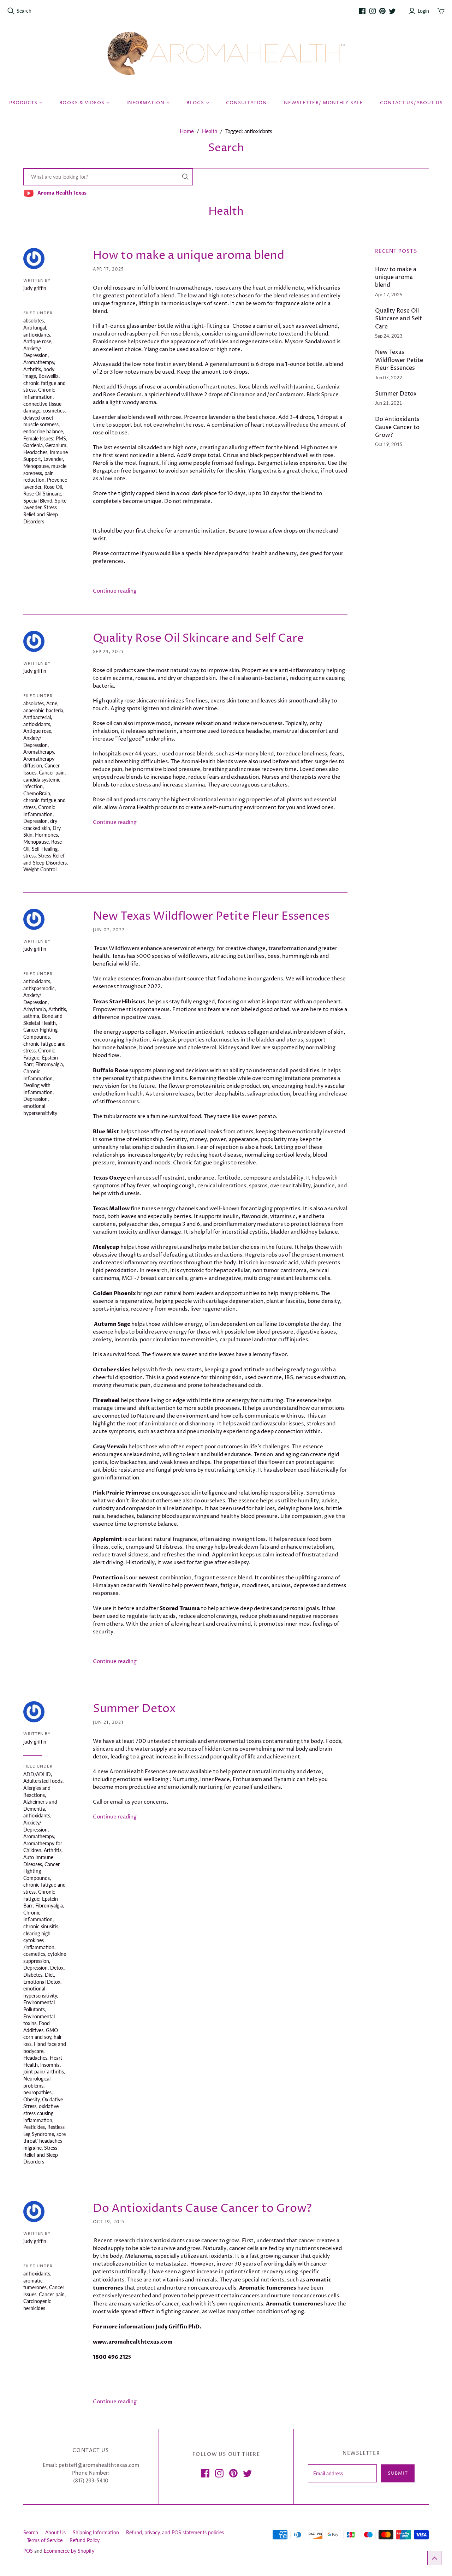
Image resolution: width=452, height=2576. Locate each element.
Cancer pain (52, 773)
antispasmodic (39, 988)
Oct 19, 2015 (109, 2222)
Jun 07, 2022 (109, 930)
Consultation (246, 103)
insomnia (50, 2065)
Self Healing (45, 849)
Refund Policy (85, 2540)
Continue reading (115, 591)
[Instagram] (373, 11)
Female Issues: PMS (45, 438)
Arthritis (32, 369)
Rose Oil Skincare (42, 494)
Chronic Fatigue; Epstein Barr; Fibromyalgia (43, 1057)
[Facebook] (362, 11)
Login (423, 11)
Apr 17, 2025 (108, 269)
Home (187, 131)
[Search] (185, 177)
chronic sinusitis (41, 1926)
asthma (31, 1016)
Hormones (46, 835)
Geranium (56, 445)
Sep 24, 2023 (108, 652)
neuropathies (37, 2092)
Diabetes (33, 1975)
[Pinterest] (382, 11)
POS (28, 2551)
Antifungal (35, 328)
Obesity (31, 2099)
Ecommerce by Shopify (69, 2551)
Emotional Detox (42, 1982)
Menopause (36, 466)
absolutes (34, 320)
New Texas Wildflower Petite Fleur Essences (211, 916)
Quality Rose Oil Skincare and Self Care (198, 639)
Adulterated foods (43, 1781)
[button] (434, 2558)
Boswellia (49, 376)
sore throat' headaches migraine (44, 2141)
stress (29, 856)
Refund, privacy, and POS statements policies (175, 2532)
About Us (55, 2532)
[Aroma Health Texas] (226, 54)
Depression (35, 821)
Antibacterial (37, 717)
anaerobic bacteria (43, 710)
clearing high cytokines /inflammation (39, 1940)
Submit (398, 2473)
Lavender (53, 459)
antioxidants (37, 335)
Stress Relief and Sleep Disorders (41, 514)
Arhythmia (35, 1009)
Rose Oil (53, 487)
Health (210, 131)
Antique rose (37, 341)
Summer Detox (134, 1709)
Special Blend (38, 501)
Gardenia (33, 445)
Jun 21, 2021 (108, 1723)
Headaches (35, 452)
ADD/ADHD (37, 1774)
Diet (49, 1975)
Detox (57, 1968)
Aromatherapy (39, 362)
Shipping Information (96, 2532)
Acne (52, 703)
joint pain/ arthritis (44, 2072)
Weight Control (40, 869)
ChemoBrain (37, 793)
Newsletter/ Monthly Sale (323, 103)
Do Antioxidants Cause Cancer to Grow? (202, 2209)
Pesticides (34, 2127)
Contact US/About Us (411, 103)
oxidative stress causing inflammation (41, 2113)
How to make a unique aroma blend (189, 256)
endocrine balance (43, 431)
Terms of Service (45, 2540)
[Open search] (11, 11)
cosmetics (54, 411)
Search (24, 11)
